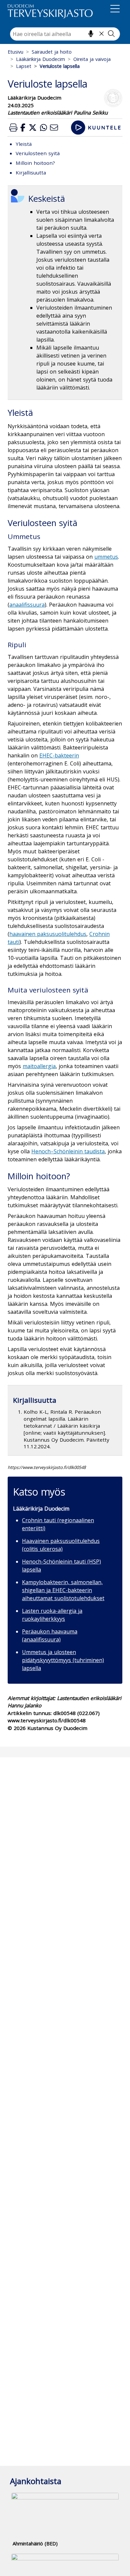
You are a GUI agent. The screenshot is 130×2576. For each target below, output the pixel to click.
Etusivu (15, 52)
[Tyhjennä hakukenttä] (101, 34)
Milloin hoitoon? (35, 163)
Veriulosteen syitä (38, 153)
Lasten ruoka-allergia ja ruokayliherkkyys (52, 1615)
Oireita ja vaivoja (92, 59)
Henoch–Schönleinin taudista (68, 1151)
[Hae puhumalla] (91, 34)
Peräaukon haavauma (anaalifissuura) (50, 1635)
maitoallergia (39, 1066)
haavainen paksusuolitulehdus (48, 934)
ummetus (106, 557)
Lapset (24, 66)
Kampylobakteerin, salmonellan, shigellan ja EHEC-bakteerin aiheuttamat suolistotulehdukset (63, 1590)
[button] (13, 127)
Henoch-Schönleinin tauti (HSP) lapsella (61, 1566)
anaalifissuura (27, 605)
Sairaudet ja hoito (52, 52)
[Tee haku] (111, 34)
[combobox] (65, 34)
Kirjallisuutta (31, 172)
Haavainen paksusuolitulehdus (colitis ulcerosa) (61, 1545)
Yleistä (24, 144)
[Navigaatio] (115, 10)
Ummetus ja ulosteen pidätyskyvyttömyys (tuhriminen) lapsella (63, 1660)
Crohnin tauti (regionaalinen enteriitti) (58, 1524)
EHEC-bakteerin (59, 755)
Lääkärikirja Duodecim (40, 59)
